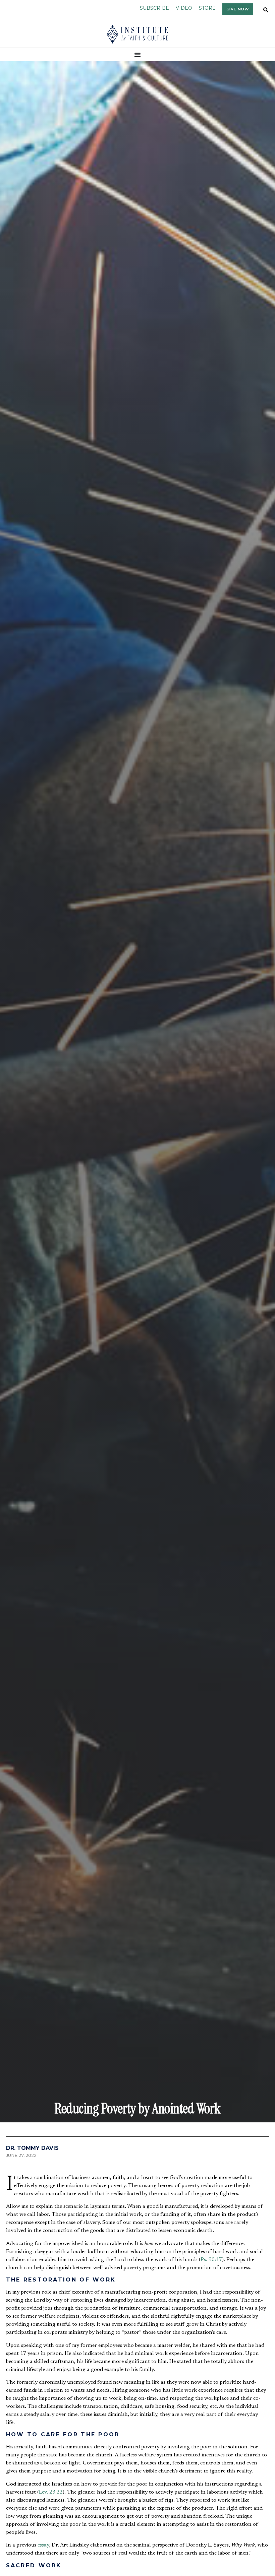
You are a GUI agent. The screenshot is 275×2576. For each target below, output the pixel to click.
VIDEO (184, 8)
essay (43, 2545)
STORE (207, 8)
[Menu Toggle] (138, 55)
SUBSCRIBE (154, 8)
